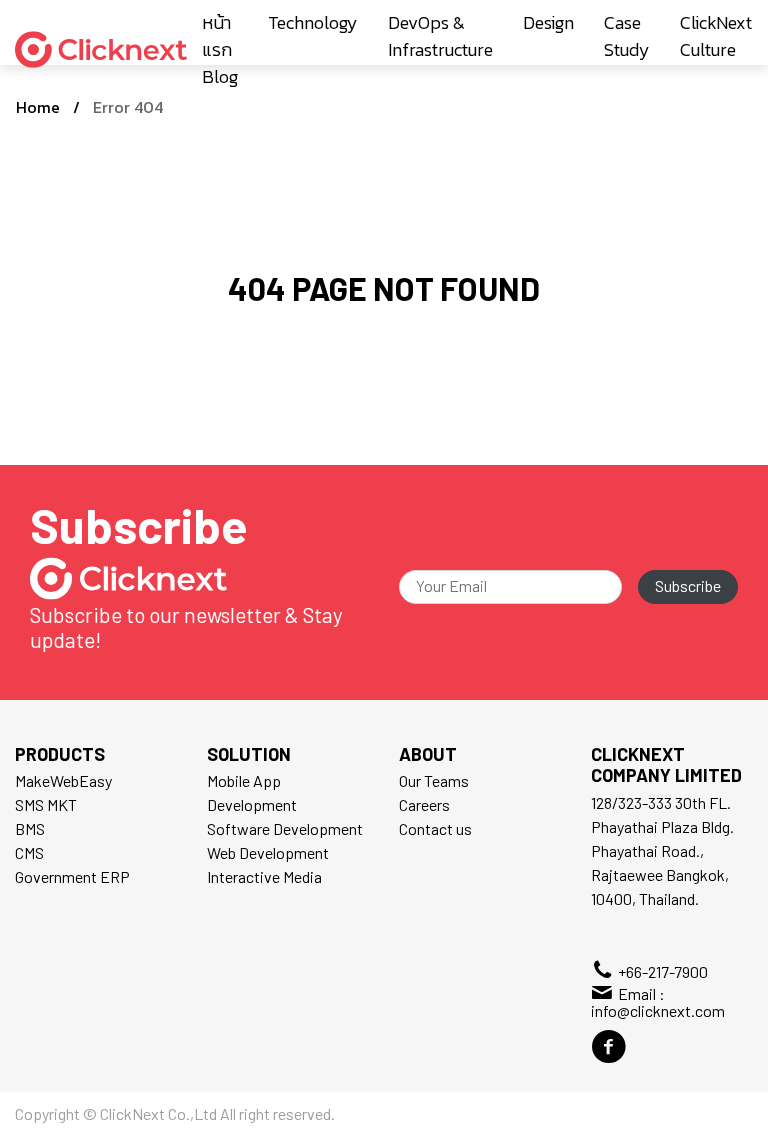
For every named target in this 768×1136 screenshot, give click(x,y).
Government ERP (72, 876)
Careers (424, 804)
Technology (313, 22)
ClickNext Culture (716, 36)
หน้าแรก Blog (220, 49)
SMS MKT (46, 804)
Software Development (285, 828)
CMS (29, 852)
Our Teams (434, 780)
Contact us (435, 828)
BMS (30, 828)
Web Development (268, 852)
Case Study (627, 36)
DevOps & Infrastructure (440, 36)
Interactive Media (264, 876)
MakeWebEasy (63, 780)
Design (548, 22)
